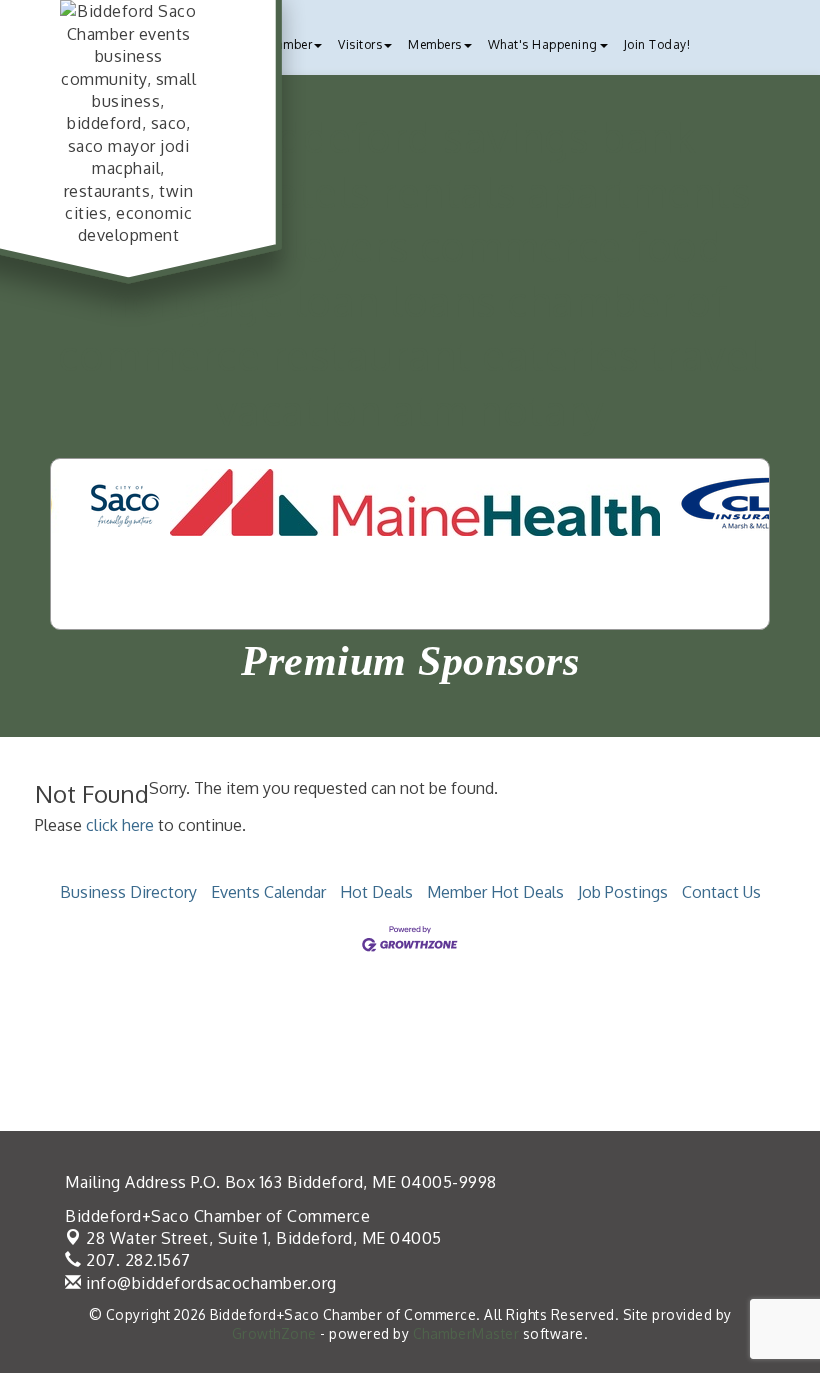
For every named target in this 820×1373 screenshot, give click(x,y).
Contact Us (721, 892)
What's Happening (543, 44)
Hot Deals (376, 892)
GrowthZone (274, 1333)
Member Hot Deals (495, 892)
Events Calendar (268, 892)
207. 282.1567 (136, 1260)
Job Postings (623, 892)
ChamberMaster (466, 1333)
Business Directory (128, 892)
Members (435, 44)
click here (120, 825)
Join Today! (657, 44)
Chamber (287, 44)
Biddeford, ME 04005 (264, 1238)
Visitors (360, 44)
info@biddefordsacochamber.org (209, 1283)
